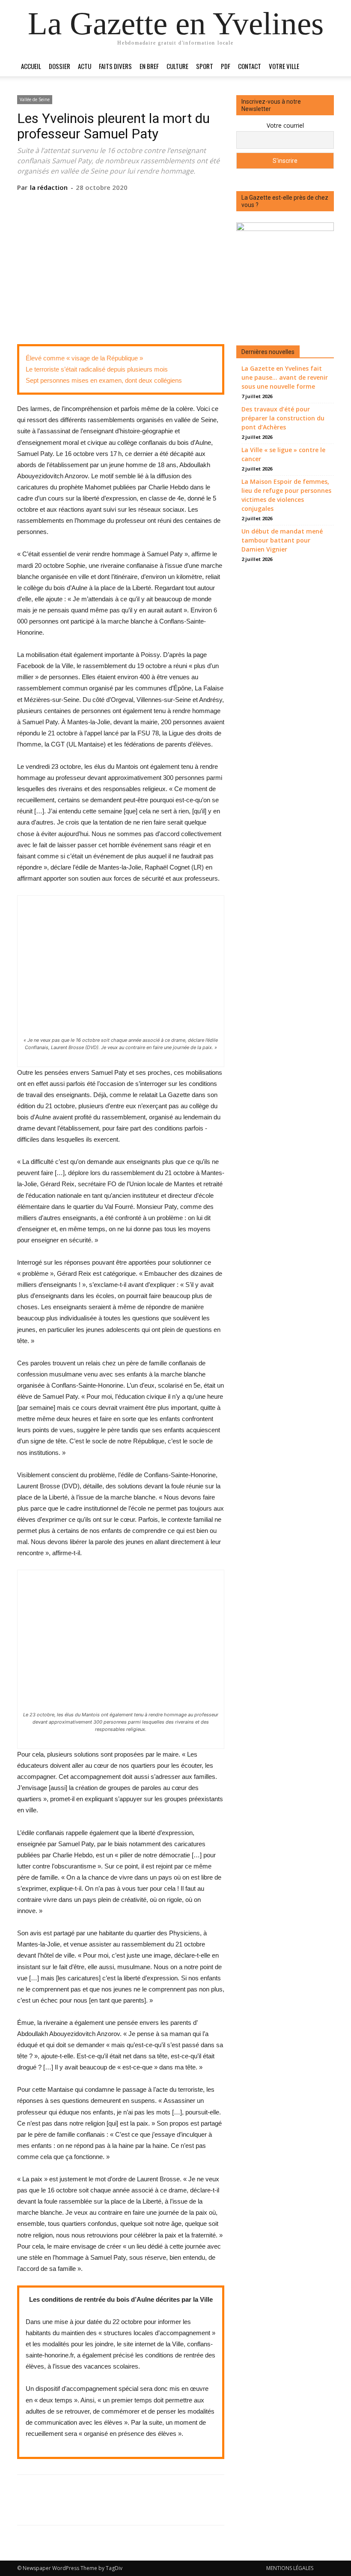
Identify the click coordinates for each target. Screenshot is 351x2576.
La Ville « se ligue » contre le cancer (283, 454)
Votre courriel (285, 125)
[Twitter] (101, 205)
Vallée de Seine (35, 99)
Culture (177, 66)
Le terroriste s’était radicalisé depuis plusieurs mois (97, 369)
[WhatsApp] (140, 205)
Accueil (31, 66)
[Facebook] (81, 205)
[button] (324, 66)
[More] (160, 205)
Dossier (59, 66)
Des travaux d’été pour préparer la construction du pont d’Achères (283, 418)
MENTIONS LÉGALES (290, 2568)
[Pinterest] (120, 205)
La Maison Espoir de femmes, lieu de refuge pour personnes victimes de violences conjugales (286, 495)
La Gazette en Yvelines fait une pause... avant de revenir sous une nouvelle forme (285, 377)
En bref (149, 66)
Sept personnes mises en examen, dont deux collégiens (104, 380)
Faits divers (115, 66)
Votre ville (284, 66)
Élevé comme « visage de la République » (84, 358)
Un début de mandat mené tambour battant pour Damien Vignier (282, 540)
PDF (226, 66)
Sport (205, 66)
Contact (250, 66)
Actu (85, 66)
